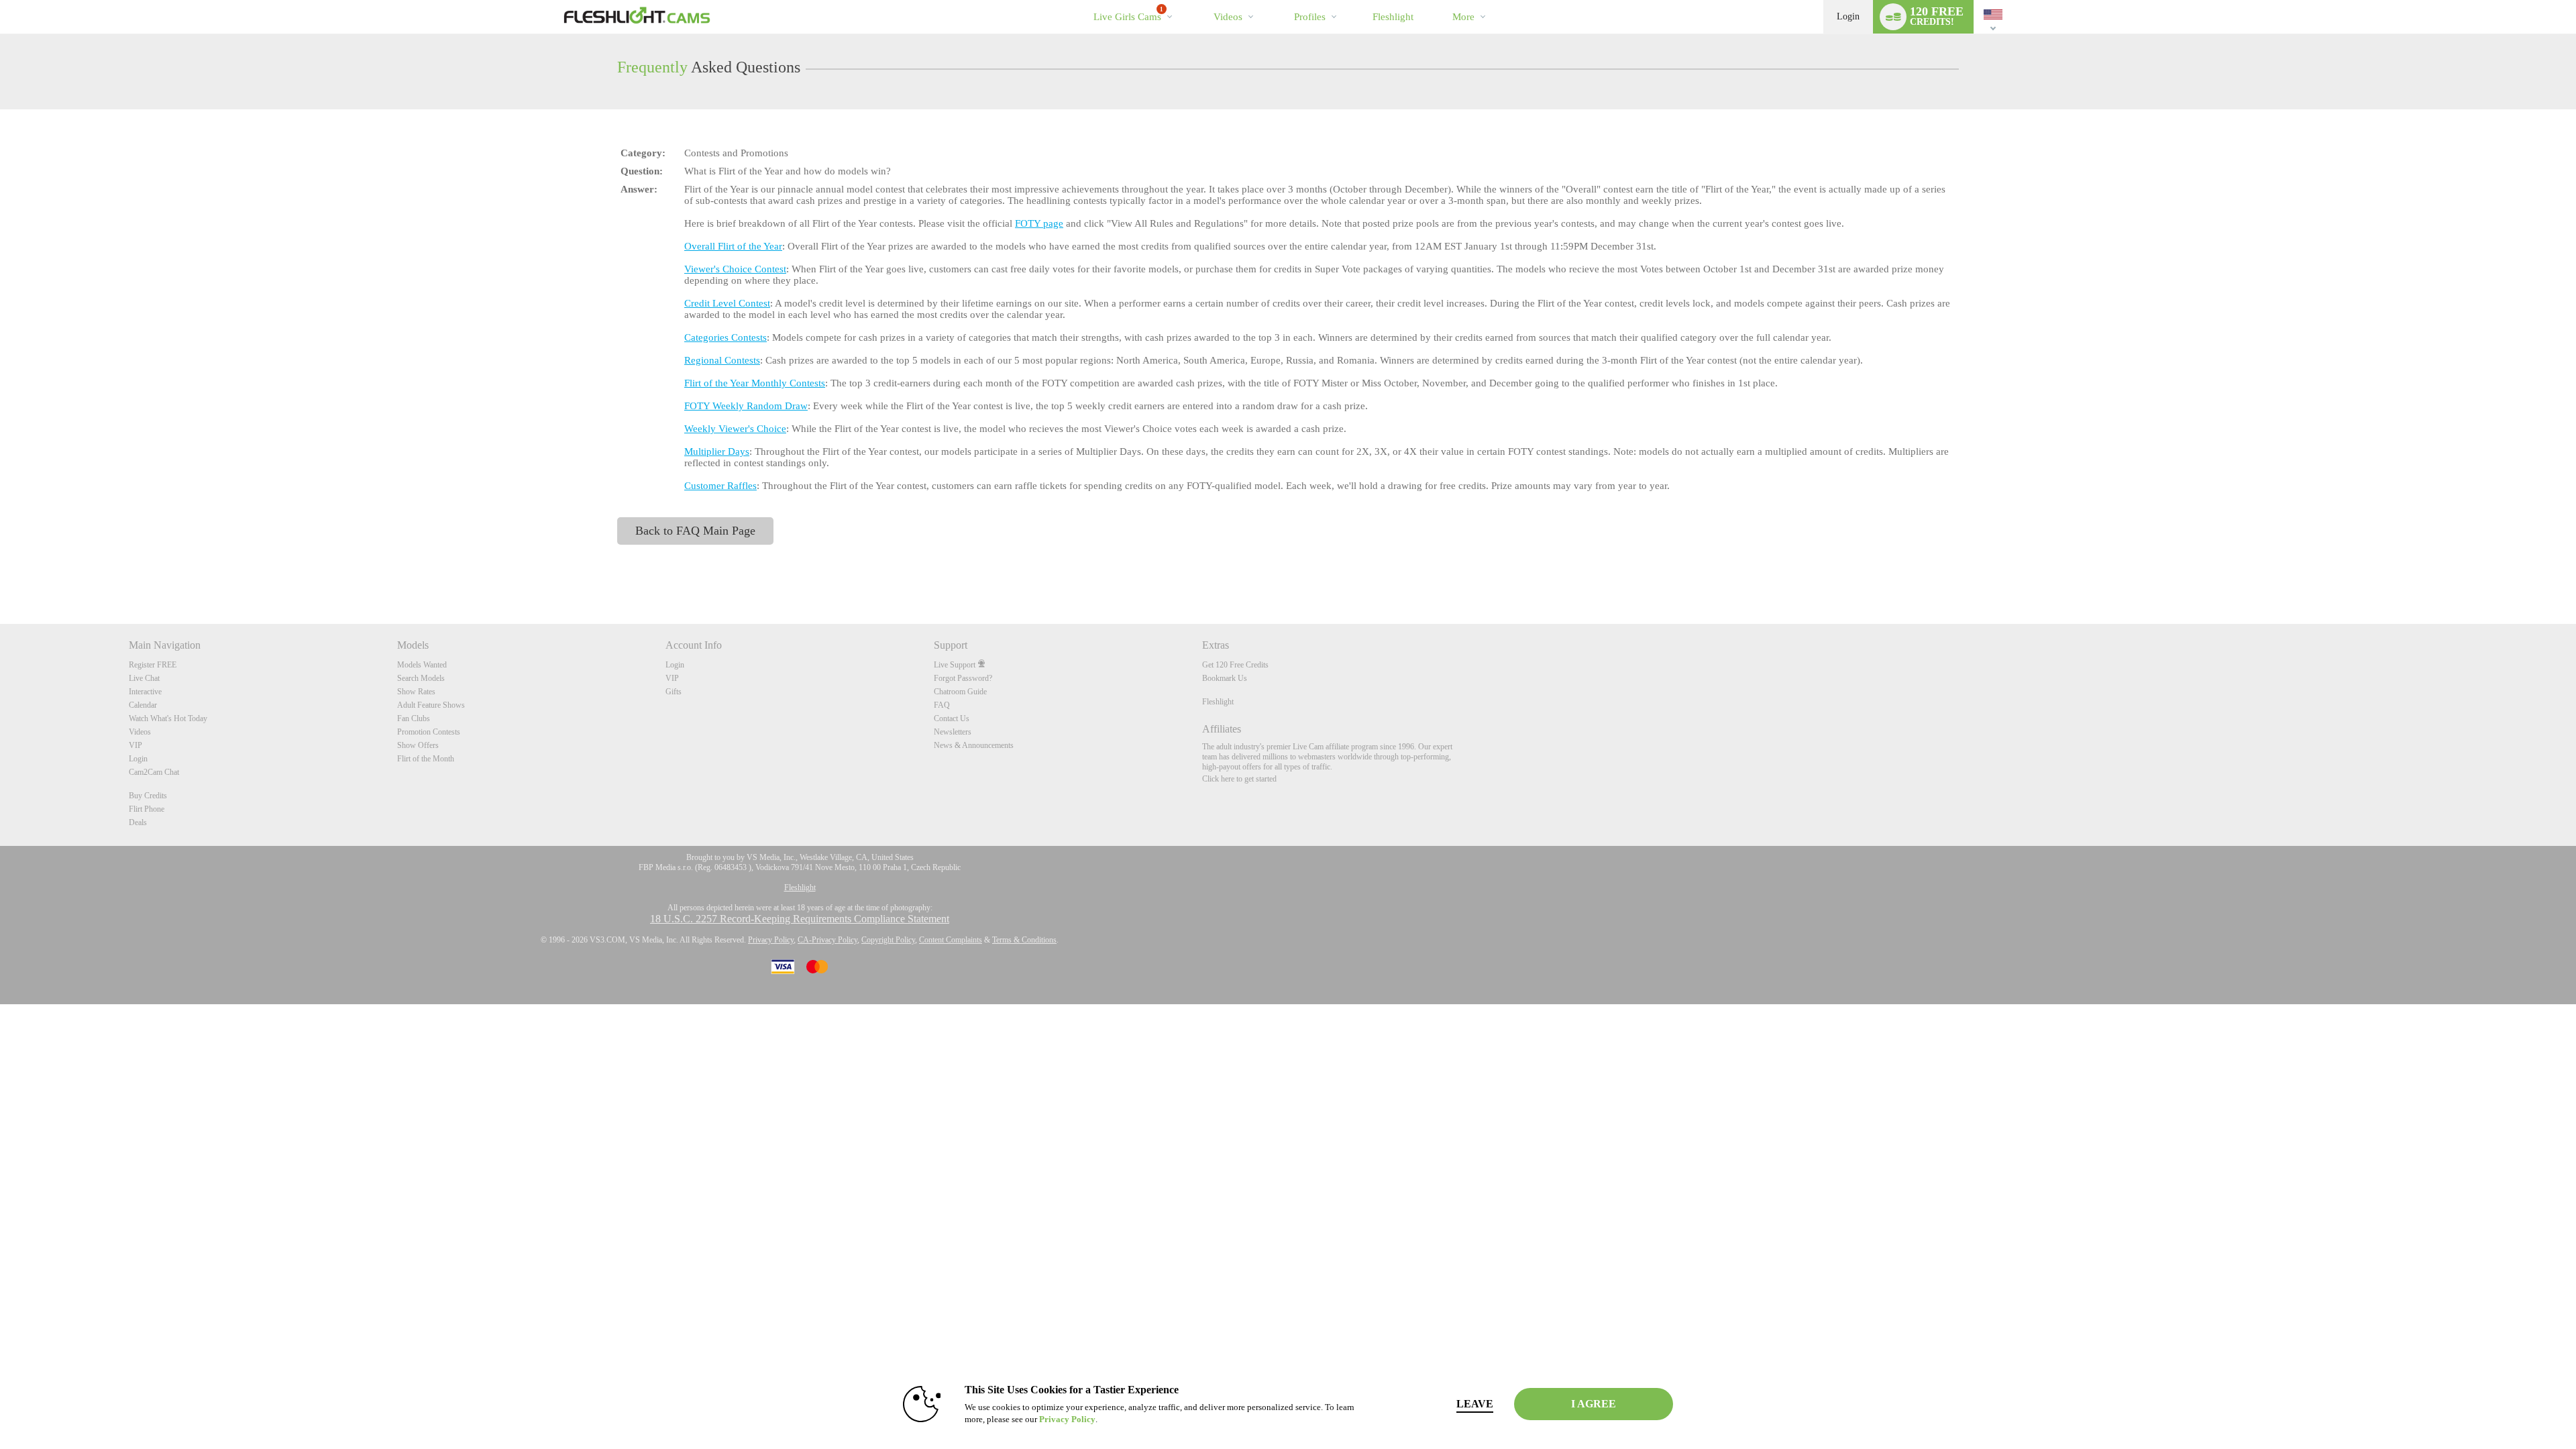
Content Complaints (951, 940)
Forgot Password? (963, 678)
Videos (1228, 17)
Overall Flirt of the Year (733, 246)
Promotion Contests (429, 732)
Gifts (674, 692)
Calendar (143, 705)
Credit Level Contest (727, 303)
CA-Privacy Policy (827, 940)
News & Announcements (974, 745)
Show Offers (418, 745)
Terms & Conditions (1024, 940)
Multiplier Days (717, 451)
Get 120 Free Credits (1235, 665)
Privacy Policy (771, 940)
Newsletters (953, 732)
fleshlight (1393, 17)
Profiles (1310, 17)
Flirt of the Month (426, 759)
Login (1848, 16)
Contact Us (952, 718)
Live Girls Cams (1128, 14)
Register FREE (153, 665)
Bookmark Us (1225, 678)
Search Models (421, 678)
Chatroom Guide (960, 692)
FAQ (942, 705)
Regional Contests (722, 360)
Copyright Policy (888, 940)
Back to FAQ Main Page (695, 531)
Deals (138, 822)
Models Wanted (422, 665)
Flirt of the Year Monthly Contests (755, 383)
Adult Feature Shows (431, 705)
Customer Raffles (720, 486)
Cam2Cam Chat (154, 772)
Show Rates (416, 692)
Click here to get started (1239, 779)
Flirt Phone (147, 809)
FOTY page (1039, 223)
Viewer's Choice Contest (735, 269)
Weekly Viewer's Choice (735, 429)
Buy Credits (148, 796)
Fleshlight (1218, 702)
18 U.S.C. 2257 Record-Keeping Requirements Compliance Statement (800, 919)
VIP (136, 745)
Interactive (145, 692)
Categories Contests (726, 337)
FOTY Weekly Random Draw (746, 406)
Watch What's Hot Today (168, 718)
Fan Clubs (414, 718)
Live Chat (144, 678)
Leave (1475, 1404)
